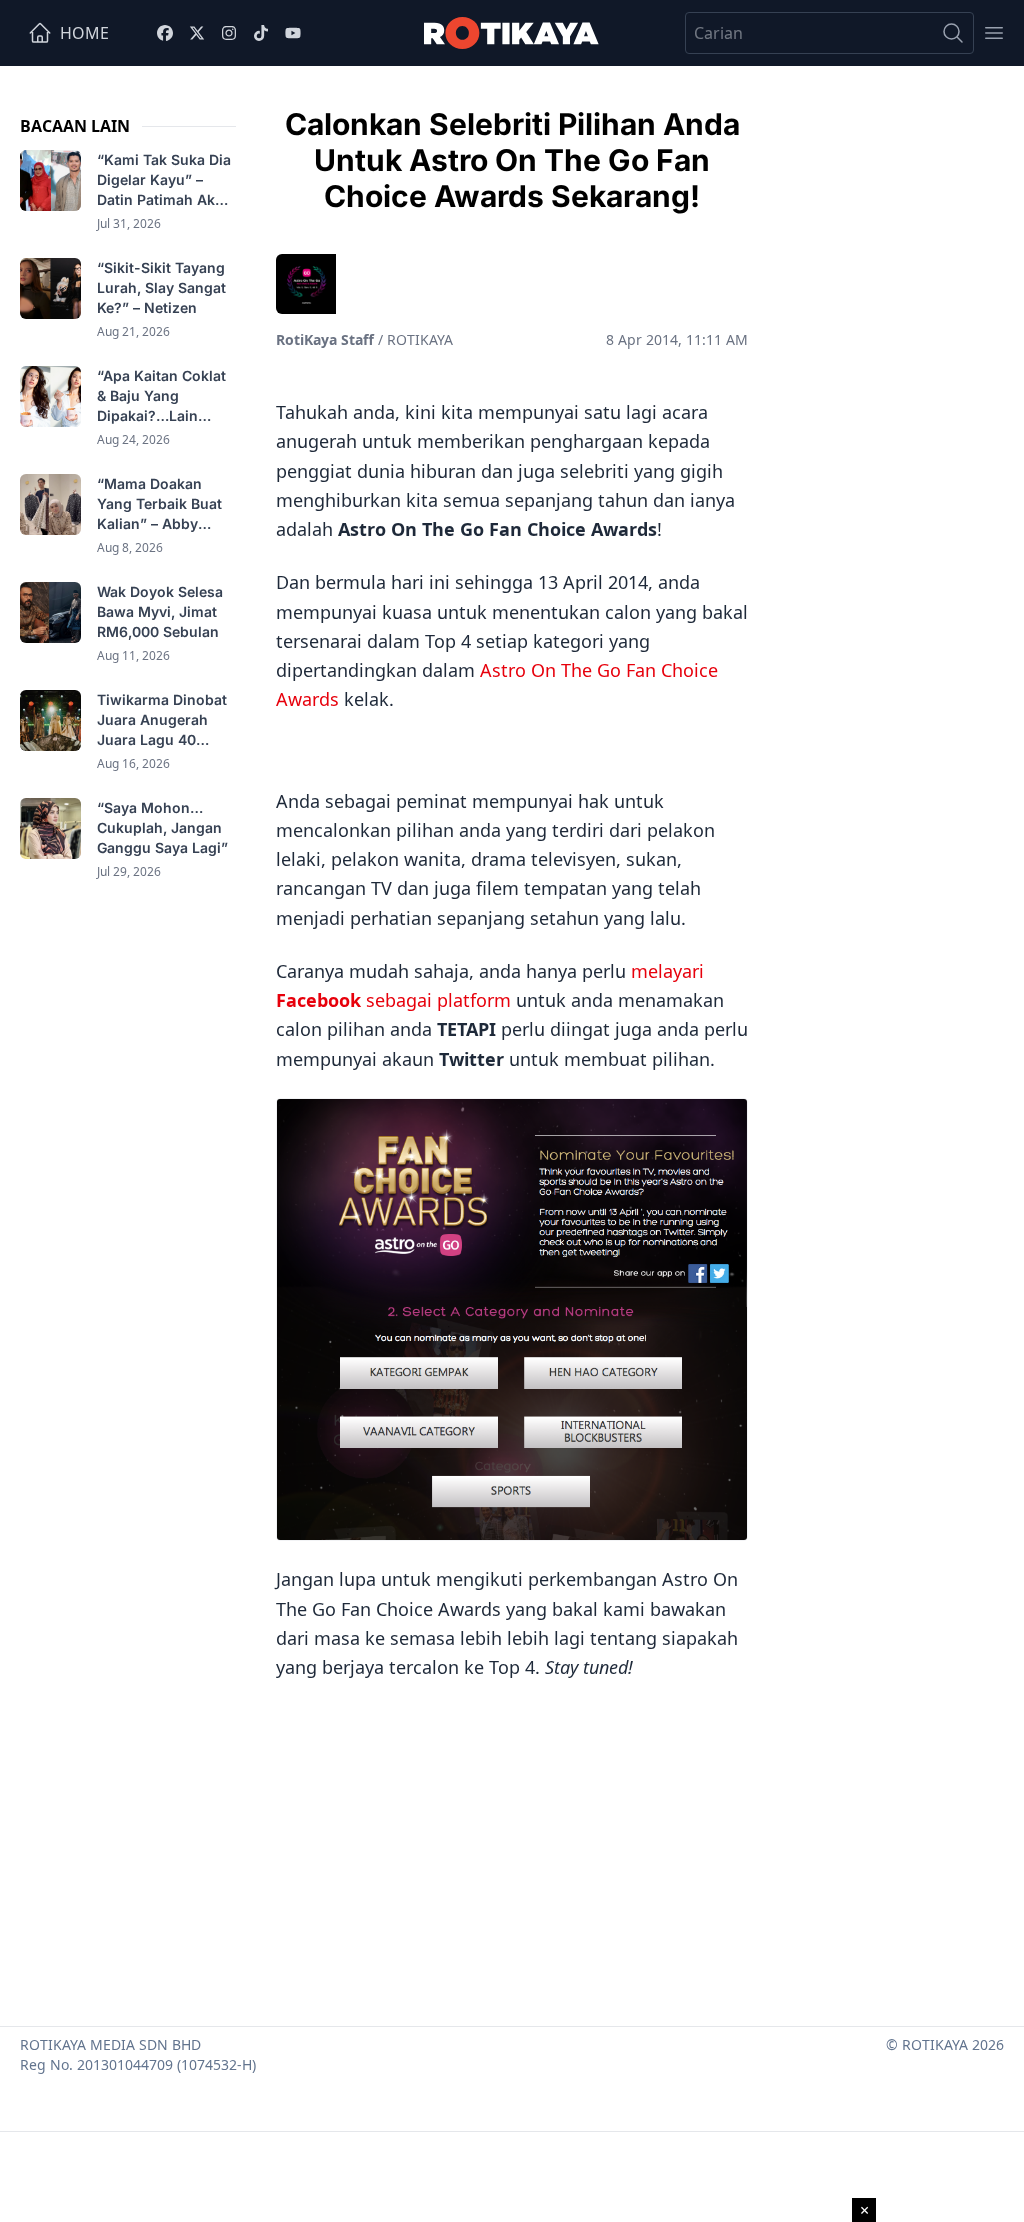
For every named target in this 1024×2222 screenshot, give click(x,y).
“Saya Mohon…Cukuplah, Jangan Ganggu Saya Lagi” (164, 827)
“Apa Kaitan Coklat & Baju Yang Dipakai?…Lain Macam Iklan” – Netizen (161, 396)
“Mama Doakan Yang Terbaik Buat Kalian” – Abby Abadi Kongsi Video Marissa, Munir (165, 504)
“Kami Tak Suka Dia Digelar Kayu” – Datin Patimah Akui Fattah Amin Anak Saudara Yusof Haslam (164, 180)
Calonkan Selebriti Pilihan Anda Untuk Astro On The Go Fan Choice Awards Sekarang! (512, 160)
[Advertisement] (512, 1846)
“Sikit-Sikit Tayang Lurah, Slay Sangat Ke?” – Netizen (161, 287)
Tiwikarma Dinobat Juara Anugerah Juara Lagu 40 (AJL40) (162, 720)
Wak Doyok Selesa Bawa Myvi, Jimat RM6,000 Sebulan (160, 611)
